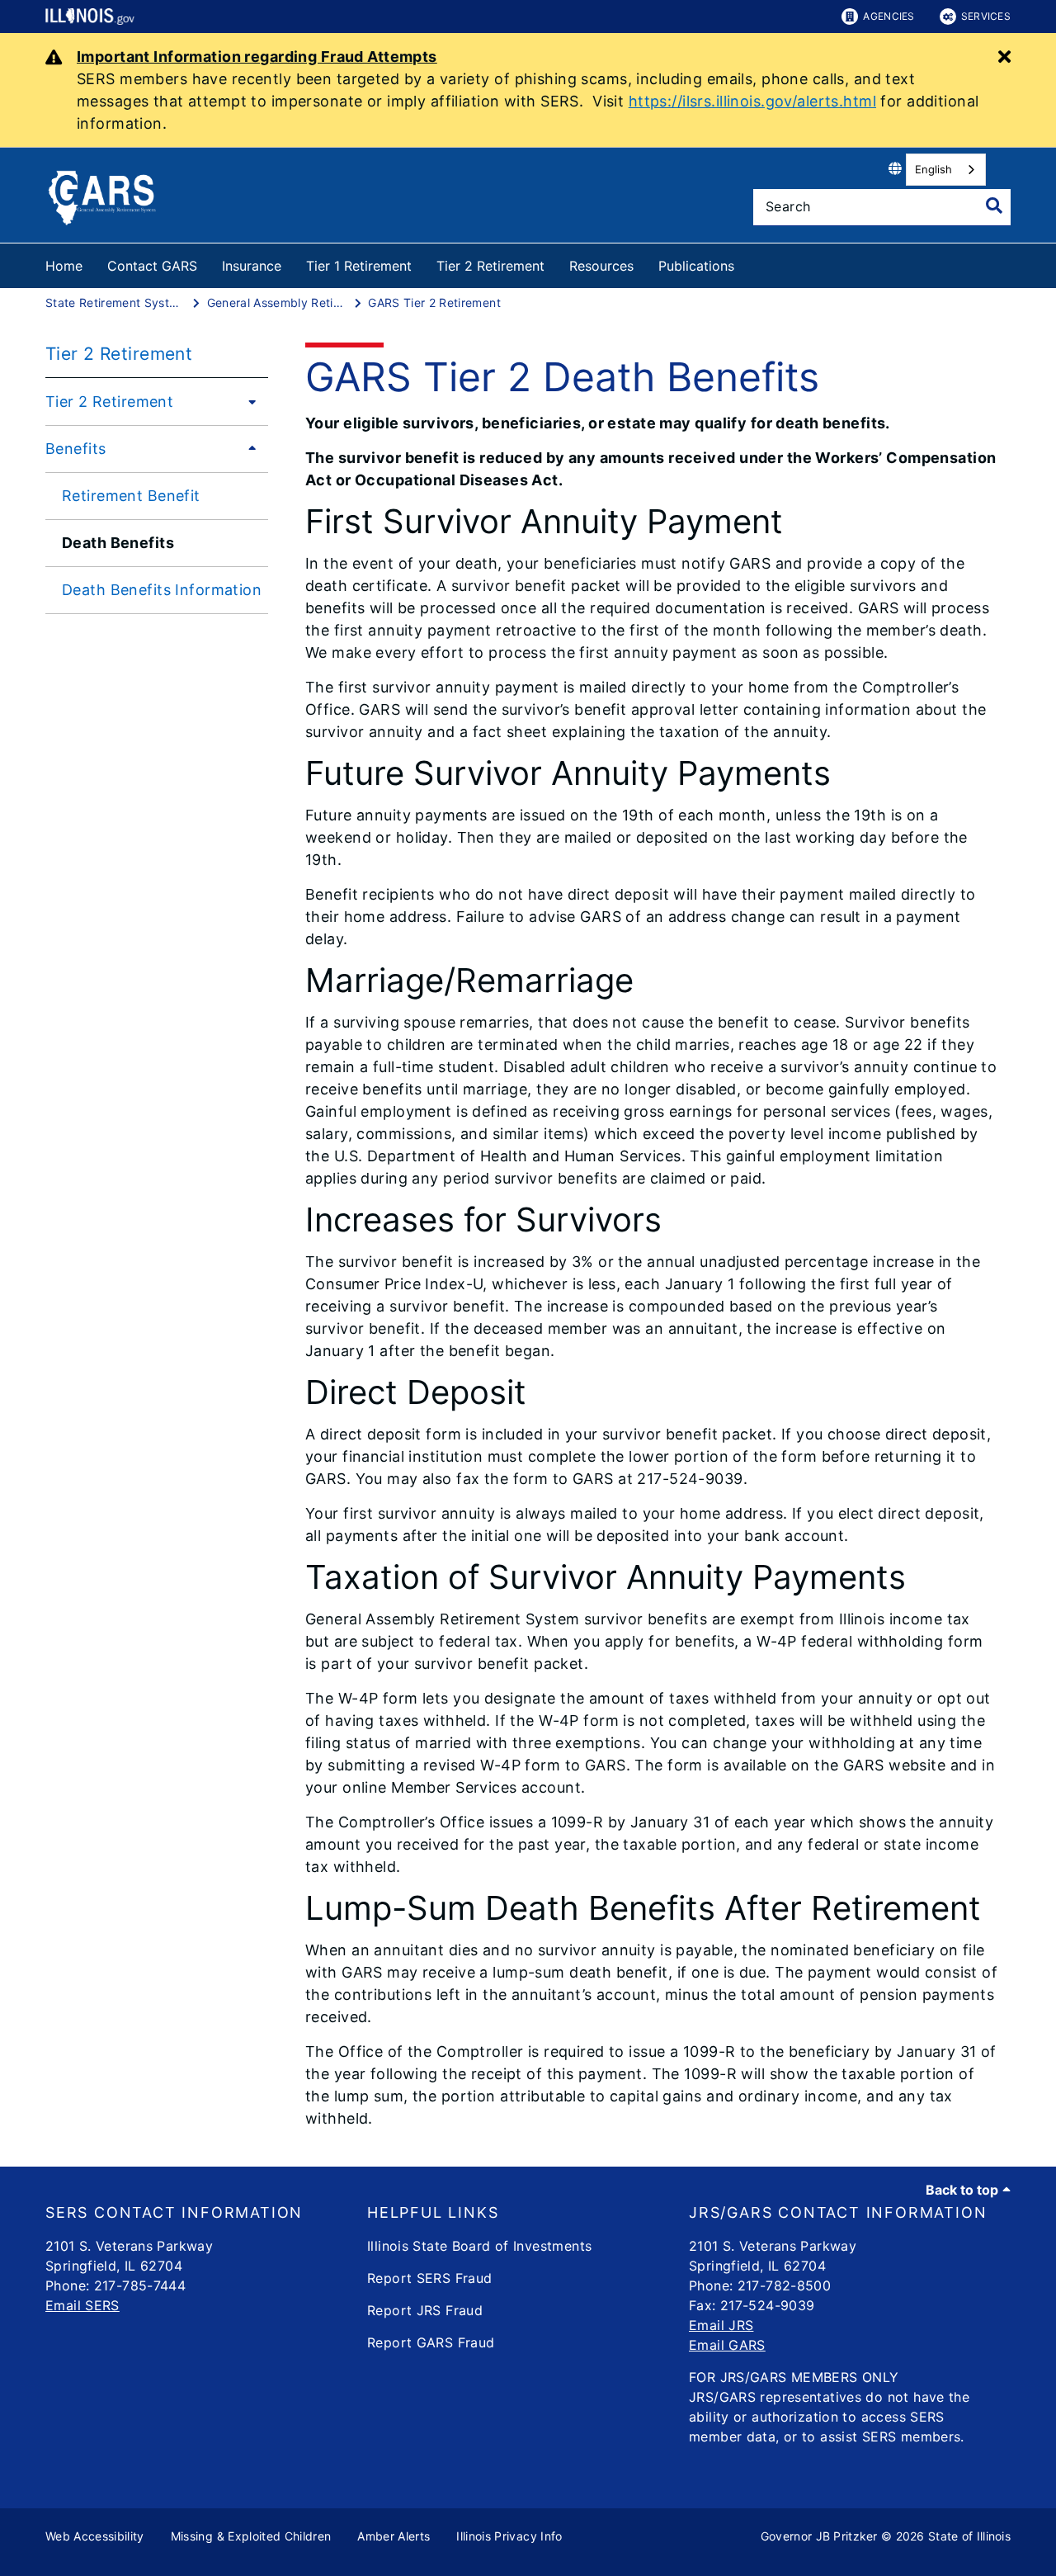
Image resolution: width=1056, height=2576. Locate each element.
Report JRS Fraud (425, 2310)
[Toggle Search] (994, 206)
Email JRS (721, 2325)
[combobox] (946, 170)
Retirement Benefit (131, 496)
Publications (696, 266)
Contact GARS (152, 266)
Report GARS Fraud (431, 2342)
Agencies (889, 16)
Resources (601, 266)
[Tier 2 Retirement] (247, 401)
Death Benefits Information (162, 590)
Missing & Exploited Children (251, 2536)
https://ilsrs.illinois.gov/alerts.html (752, 101)
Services (986, 16)
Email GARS (727, 2345)
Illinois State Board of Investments (479, 2246)
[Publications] (747, 263)
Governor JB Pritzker (819, 2536)
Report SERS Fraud (429, 2278)
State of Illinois (969, 2536)
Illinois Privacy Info (509, 2536)
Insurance (252, 266)
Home (64, 266)
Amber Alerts (394, 2536)
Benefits (75, 449)
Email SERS (82, 2305)
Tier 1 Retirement (359, 266)
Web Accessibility (95, 2536)
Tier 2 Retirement (490, 266)
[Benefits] (247, 448)
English (933, 169)
